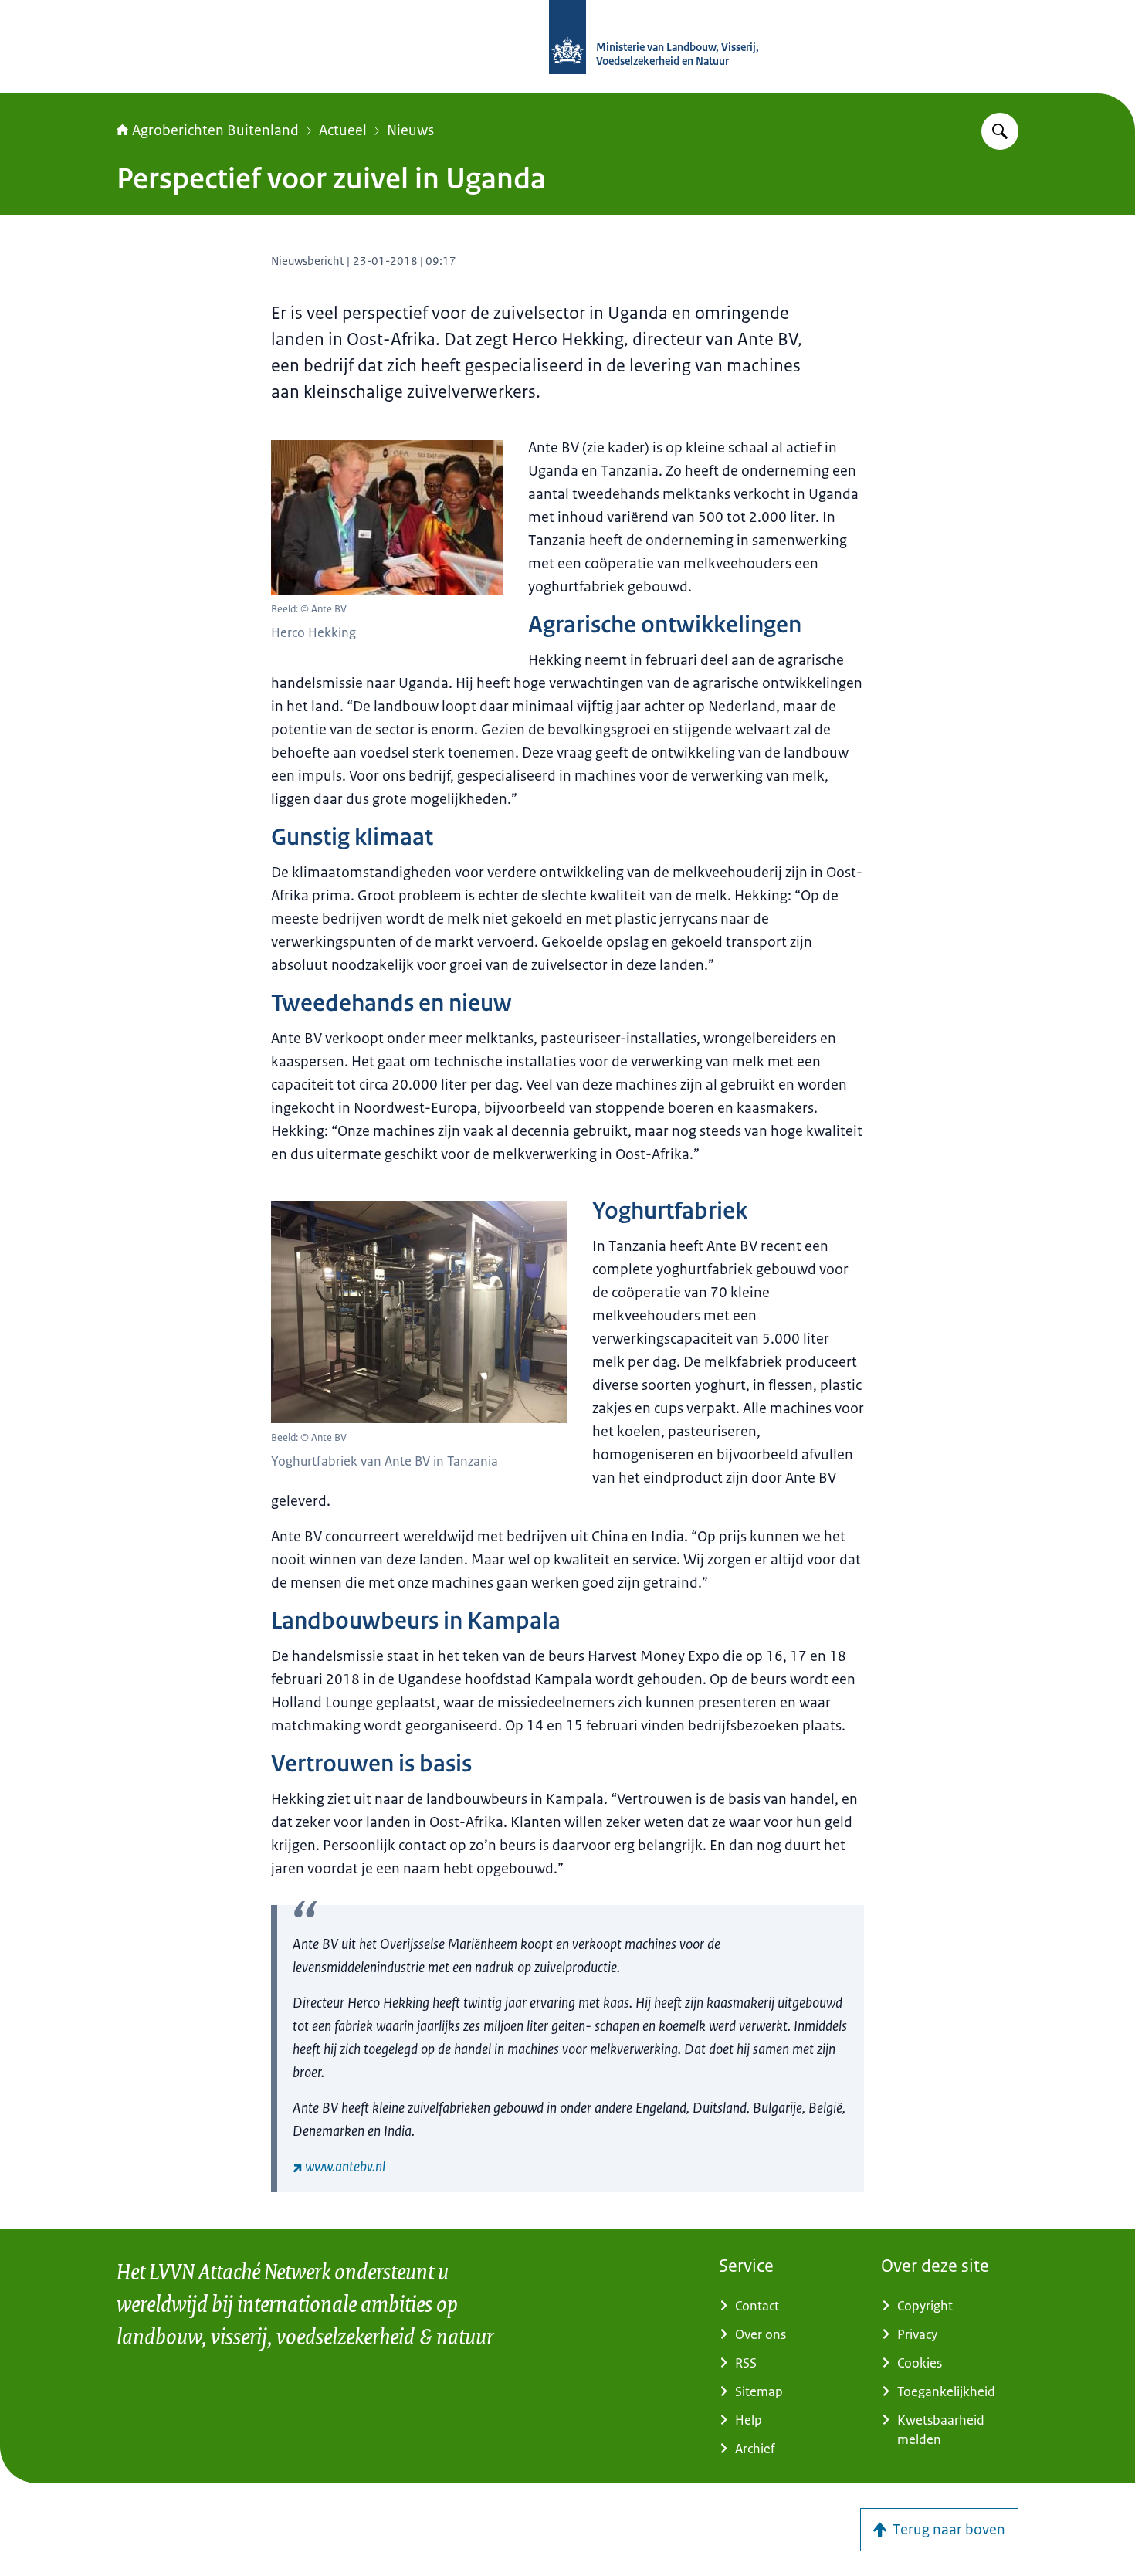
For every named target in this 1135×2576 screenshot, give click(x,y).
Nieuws (410, 130)
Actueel (343, 130)
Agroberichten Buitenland (215, 130)
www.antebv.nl (345, 2167)
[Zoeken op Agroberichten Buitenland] (1000, 131)
